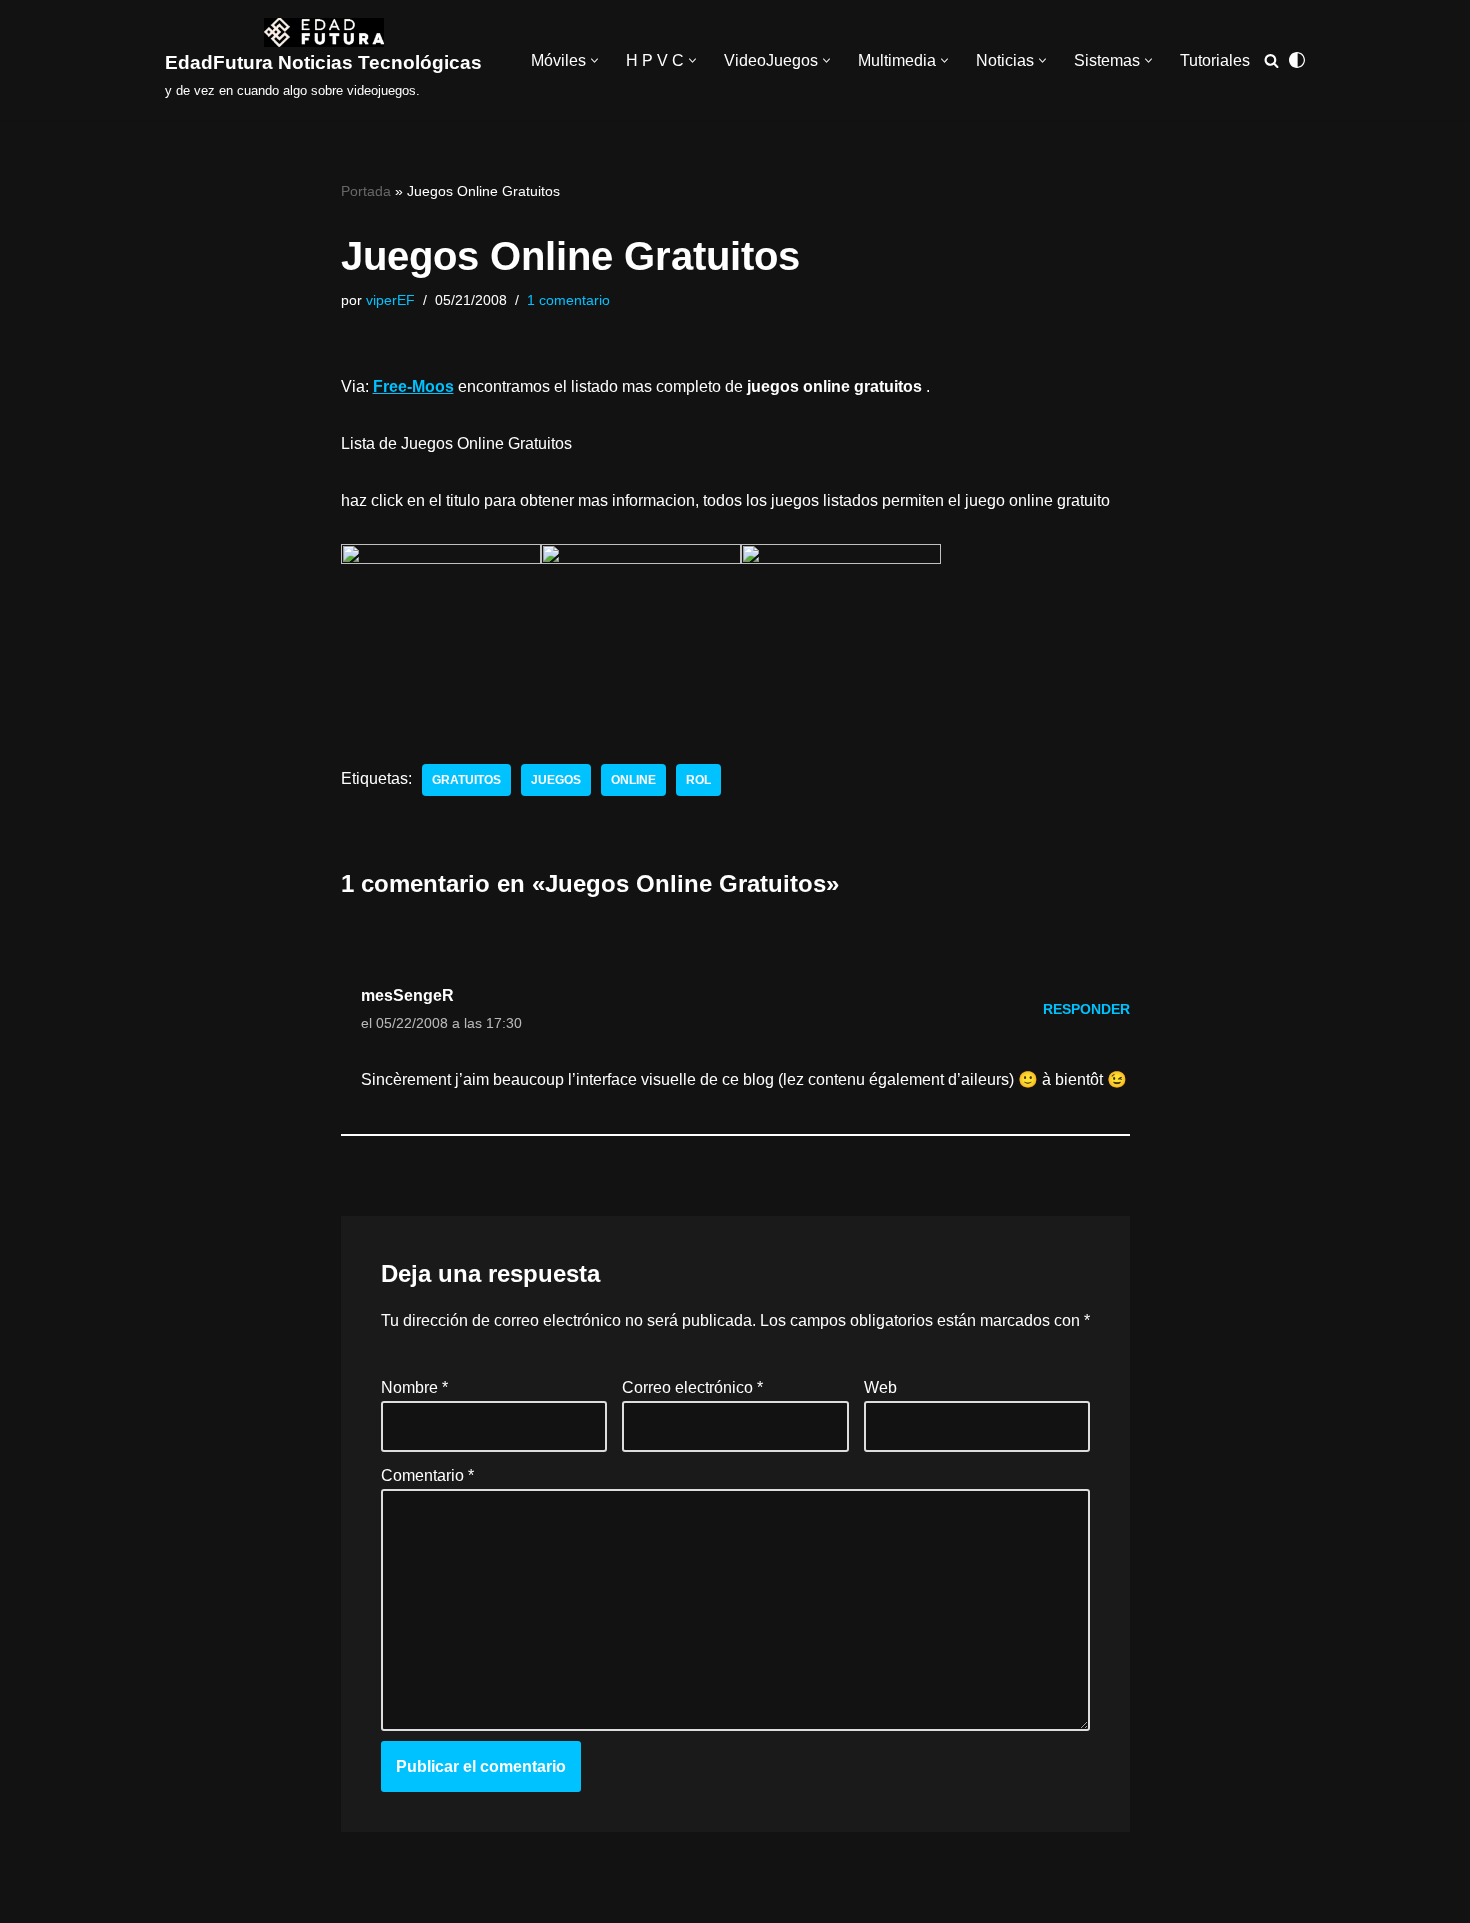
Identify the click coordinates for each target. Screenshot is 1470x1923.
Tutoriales (1215, 60)
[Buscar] (1271, 60)
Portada (366, 191)
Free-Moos (413, 386)
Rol (698, 780)
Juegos (556, 780)
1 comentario (568, 300)
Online (633, 780)
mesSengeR (407, 995)
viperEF (390, 300)
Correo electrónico (692, 1387)
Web (879, 1387)
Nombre (414, 1387)
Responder (1086, 1009)
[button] (594, 60)
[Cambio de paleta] (1297, 60)
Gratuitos (466, 780)
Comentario (427, 1475)
